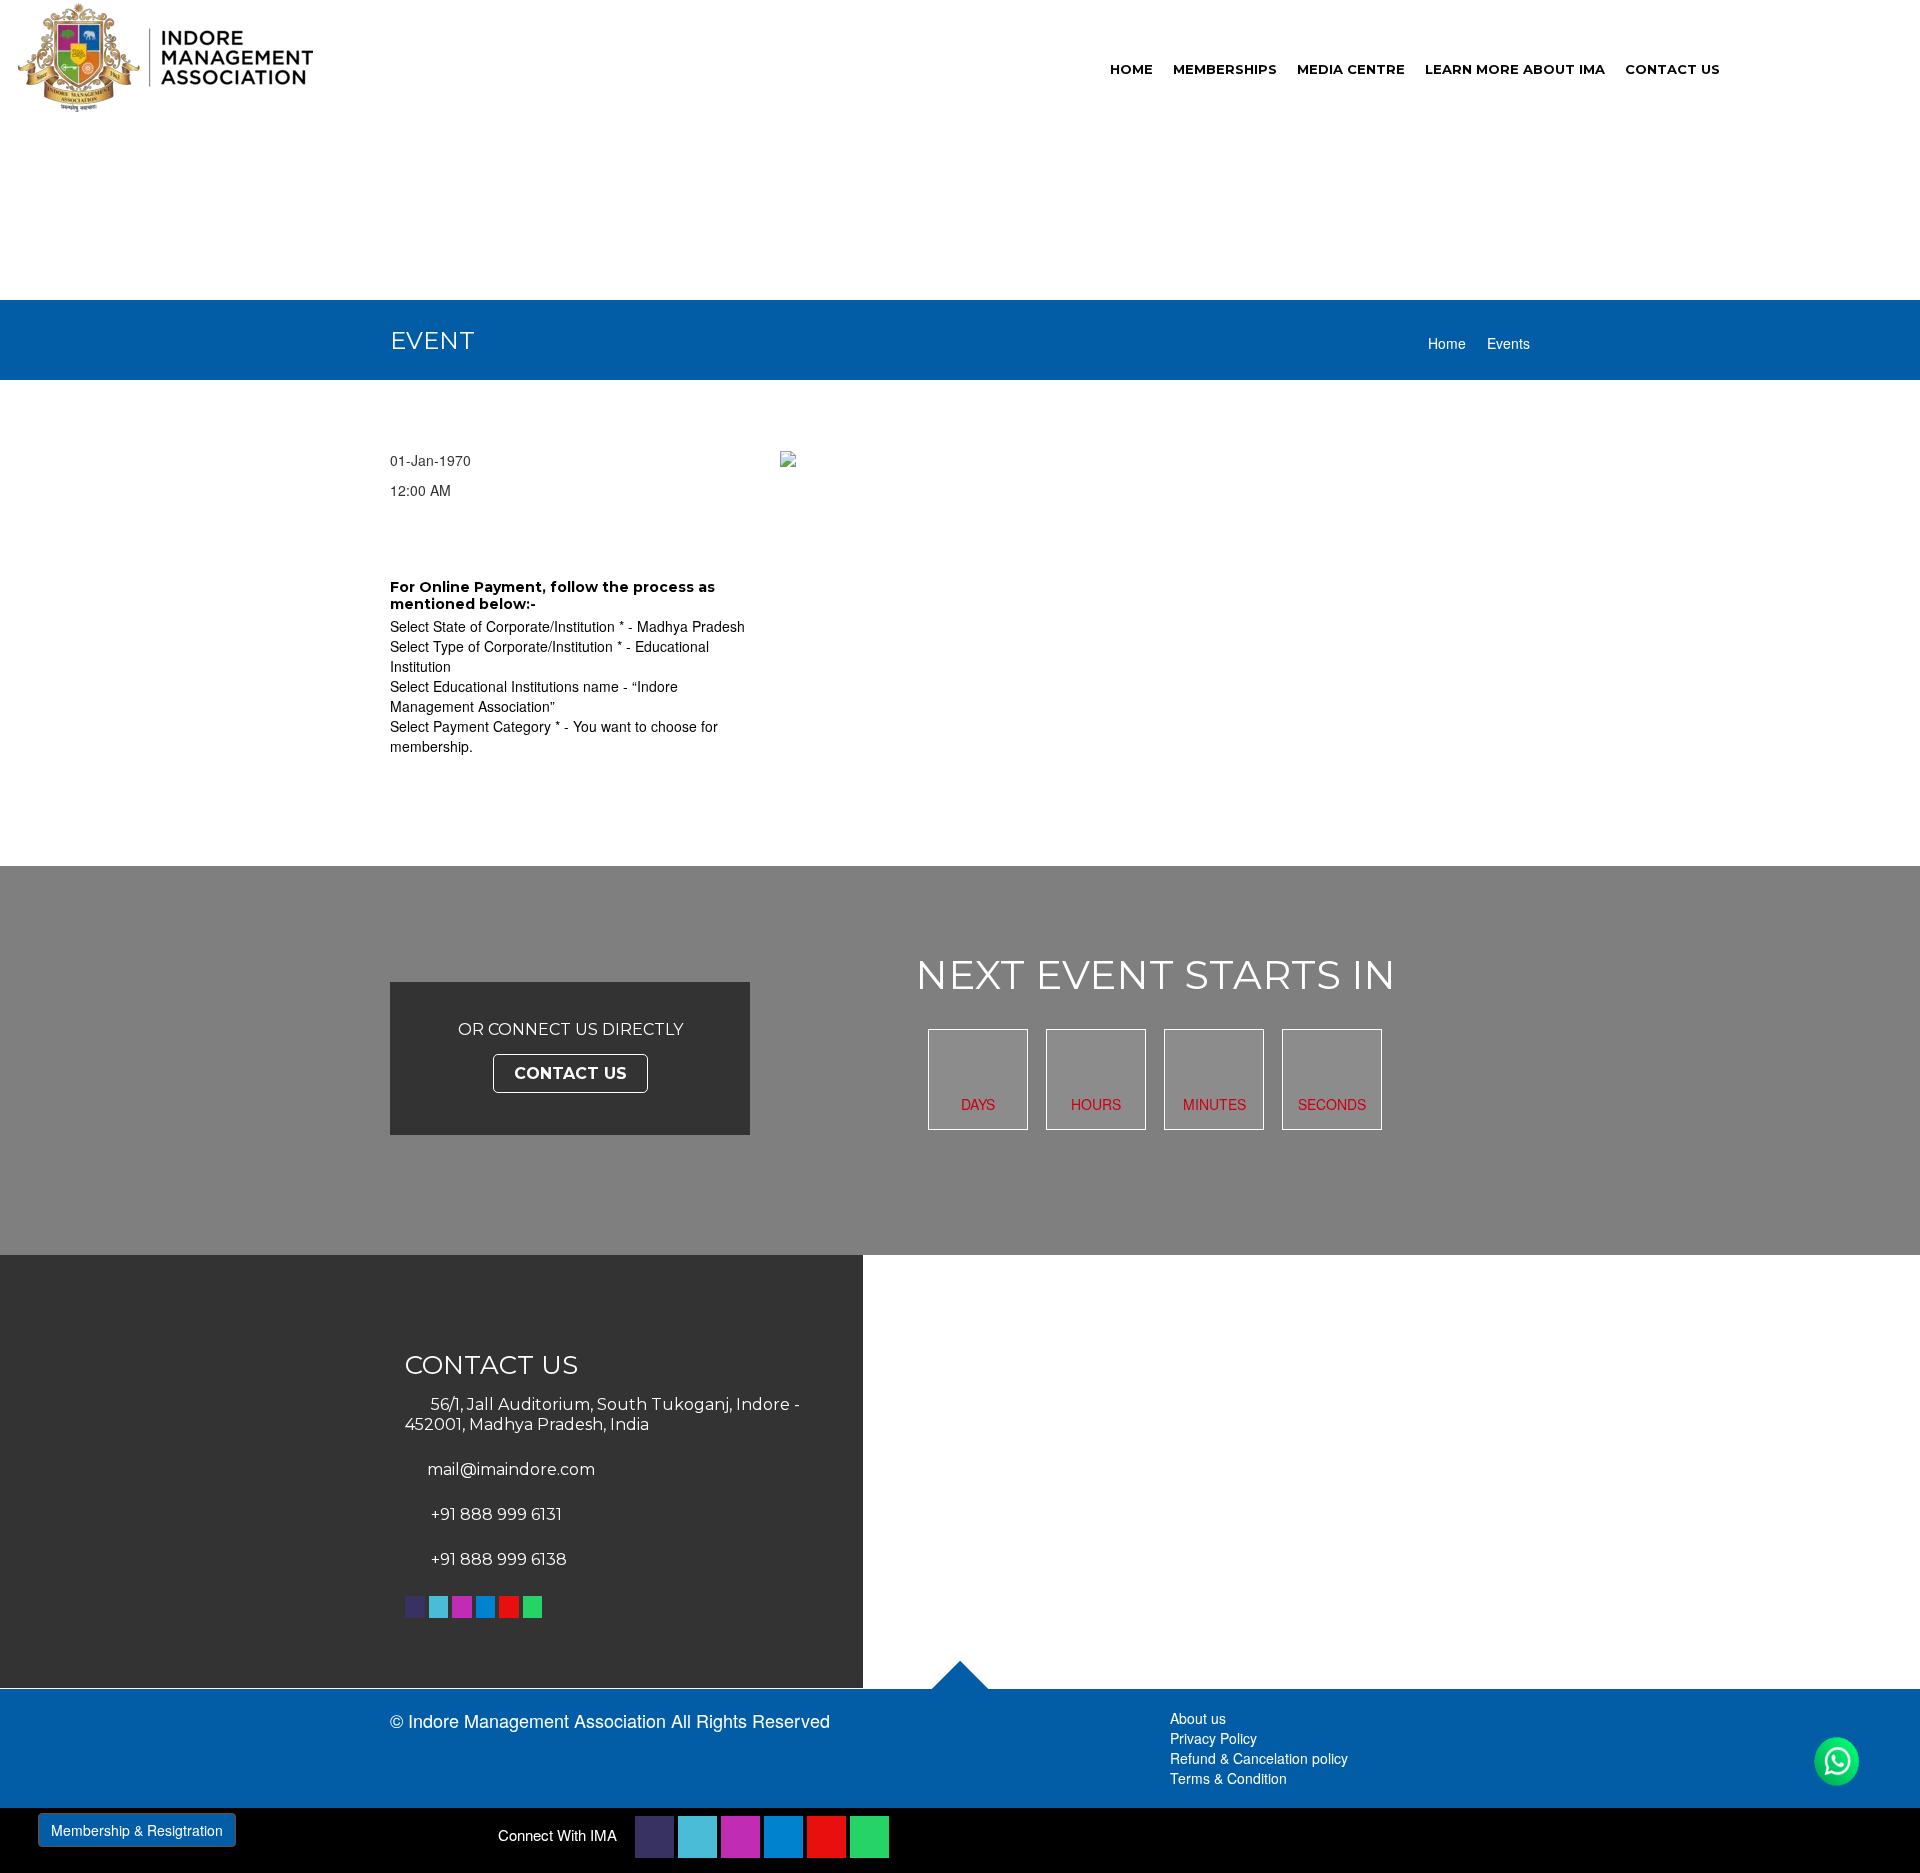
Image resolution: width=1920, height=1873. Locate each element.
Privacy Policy (1213, 1738)
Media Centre (1351, 69)
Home (1447, 343)
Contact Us (570, 1073)
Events (1508, 343)
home (1131, 69)
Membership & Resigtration (137, 1830)
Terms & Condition (1228, 1778)
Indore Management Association (537, 1720)
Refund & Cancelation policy (1259, 1758)
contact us (1672, 69)
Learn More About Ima (1515, 69)
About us (1198, 1718)
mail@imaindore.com (511, 1469)
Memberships (1225, 69)
